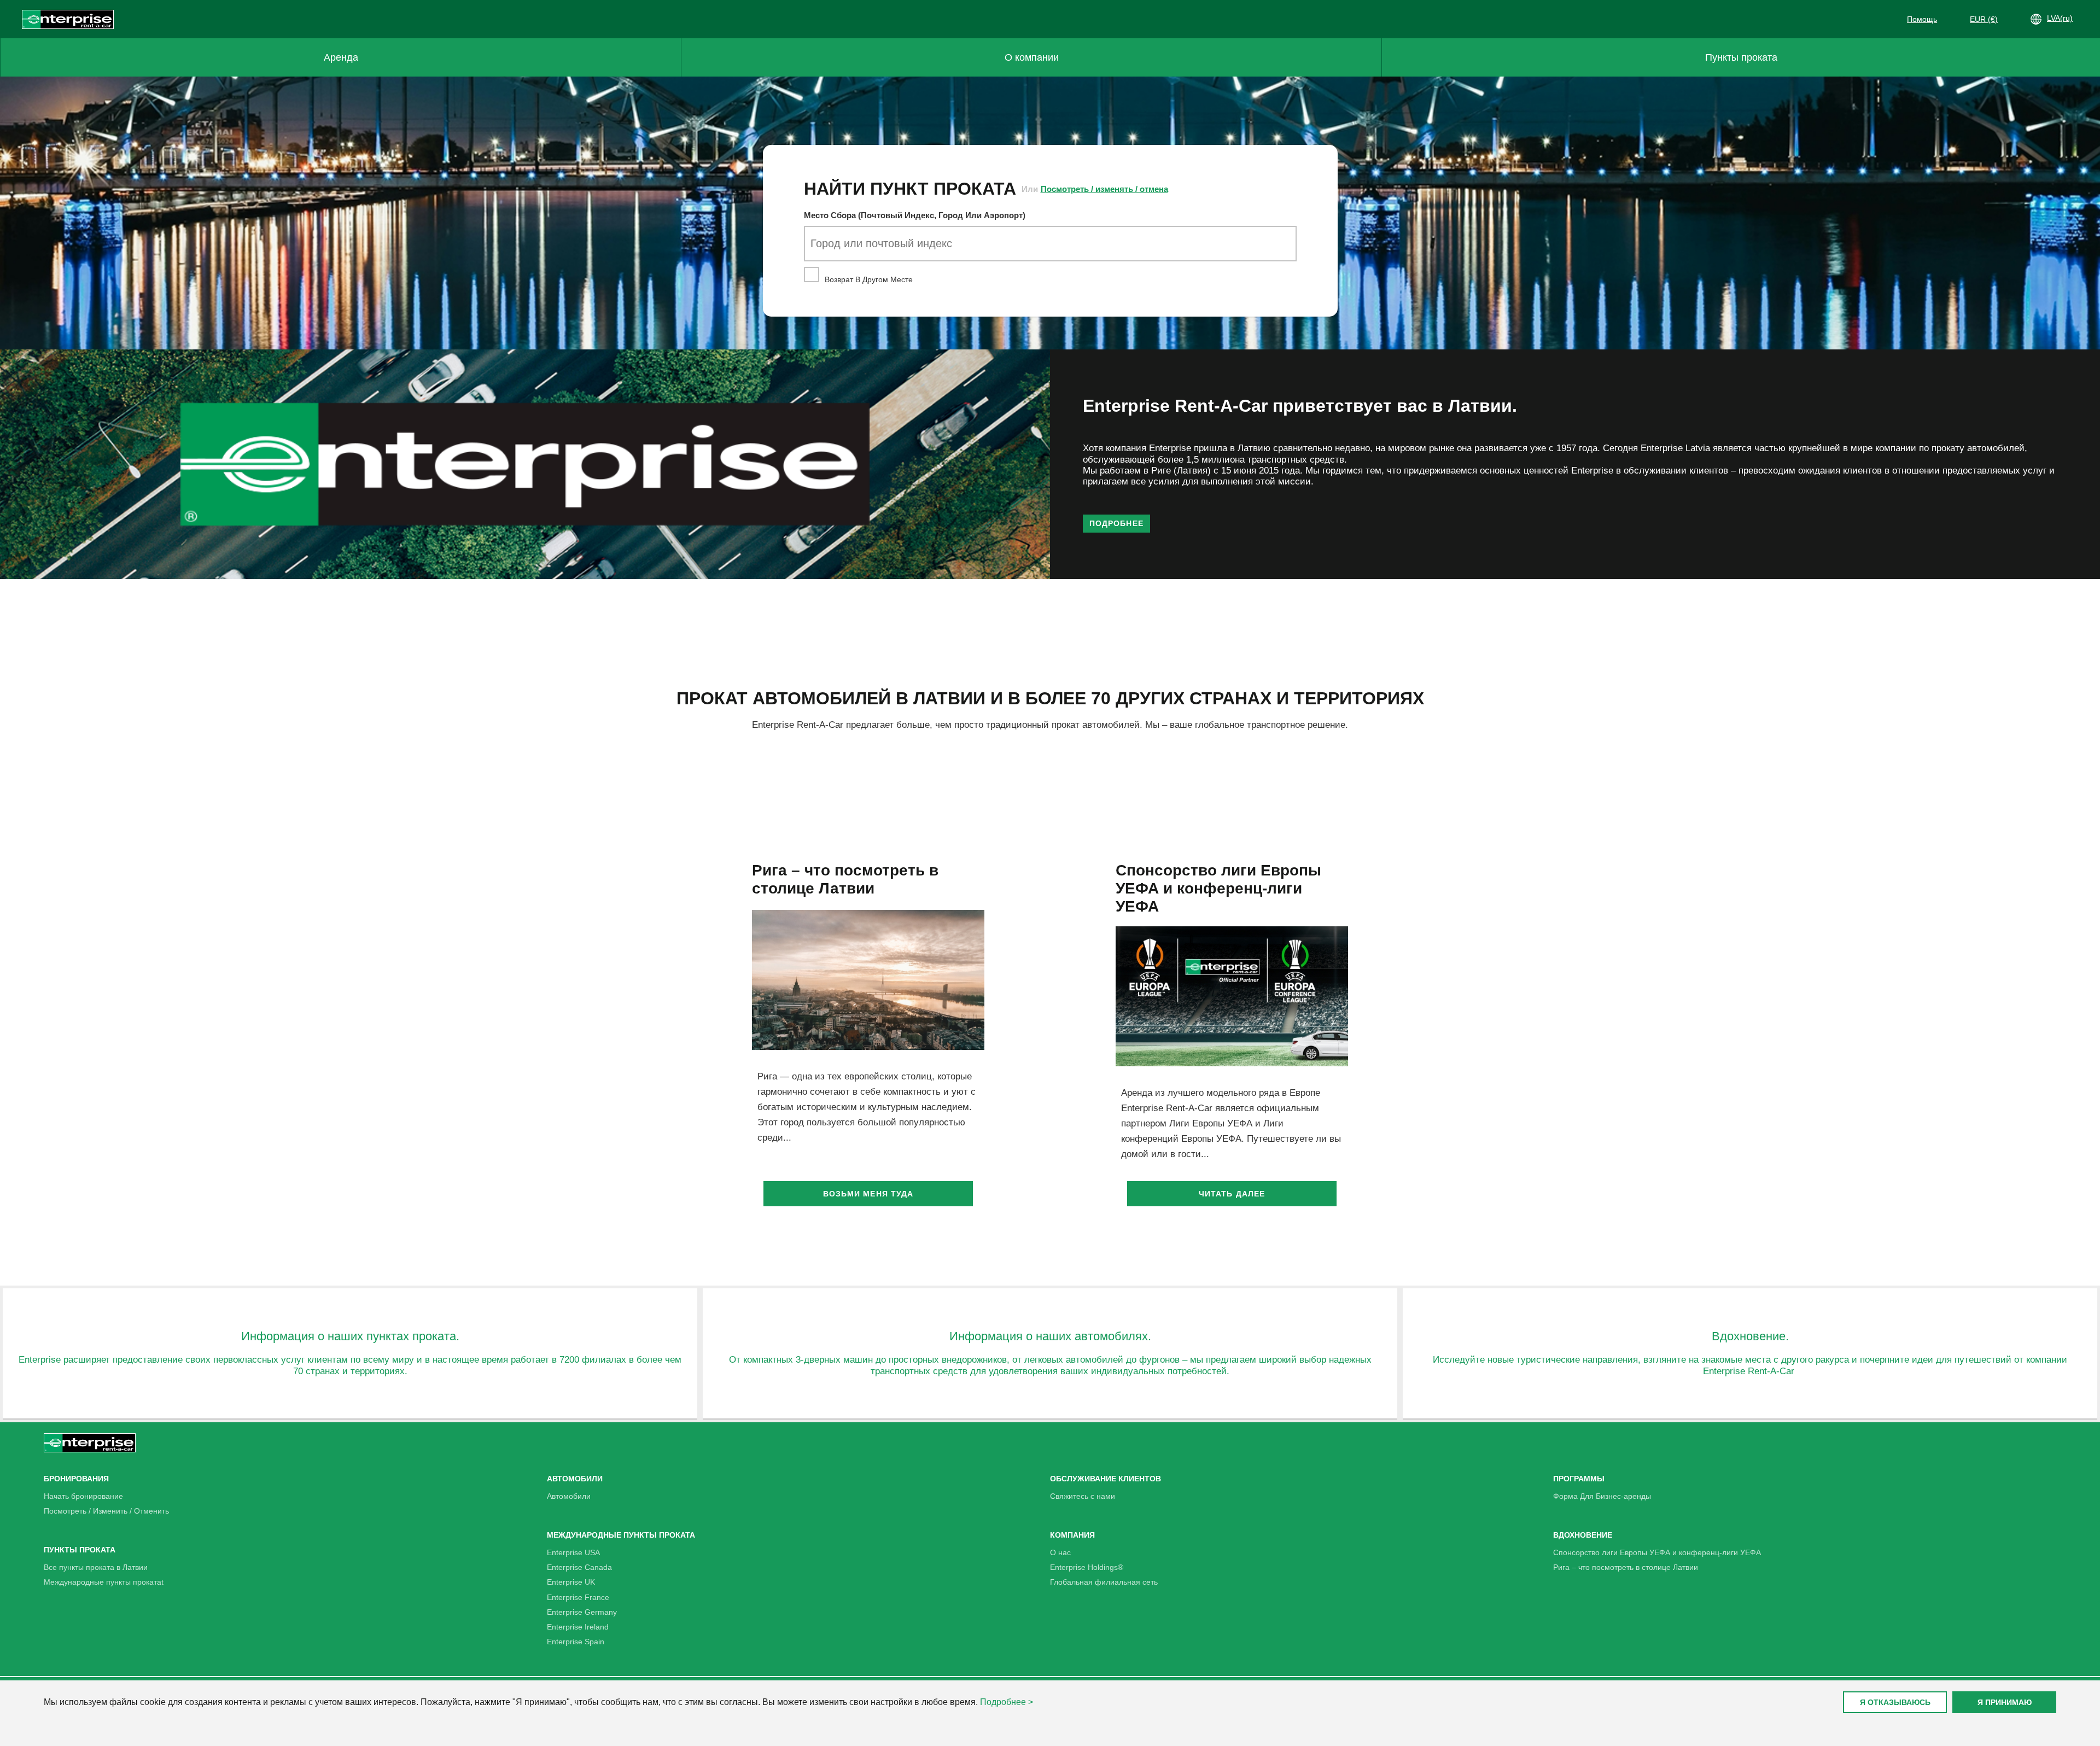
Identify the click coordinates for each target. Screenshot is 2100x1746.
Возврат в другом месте (868, 279)
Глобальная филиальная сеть (1104, 1582)
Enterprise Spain (576, 1642)
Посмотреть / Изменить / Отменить (106, 1511)
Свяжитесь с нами (1083, 1496)
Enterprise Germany (582, 1612)
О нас (1060, 1552)
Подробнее (1116, 523)
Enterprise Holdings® (1087, 1567)
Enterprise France (578, 1597)
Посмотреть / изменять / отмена (1104, 189)
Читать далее (1232, 1194)
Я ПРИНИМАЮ (2005, 1702)
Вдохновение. (1750, 1336)
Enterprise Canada (579, 1567)
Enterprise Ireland (578, 1627)
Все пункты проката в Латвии (96, 1567)
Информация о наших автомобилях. (1050, 1336)
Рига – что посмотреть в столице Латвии (1626, 1567)
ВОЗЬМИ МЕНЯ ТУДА (868, 1194)
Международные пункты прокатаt (104, 1582)
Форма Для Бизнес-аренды (1602, 1496)
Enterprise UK (571, 1582)
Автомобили (569, 1496)
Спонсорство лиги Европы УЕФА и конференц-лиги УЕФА (1657, 1552)
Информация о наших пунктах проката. (350, 1336)
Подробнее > (1007, 1702)
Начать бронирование (83, 1496)
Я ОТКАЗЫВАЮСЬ (1895, 1702)
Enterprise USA (573, 1552)
